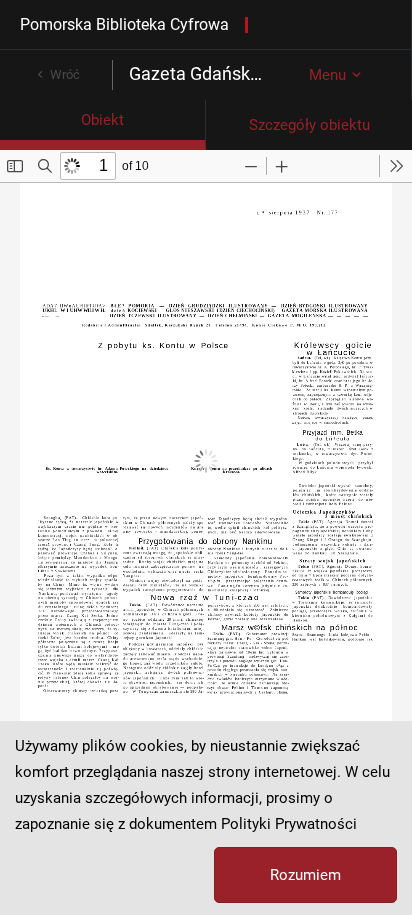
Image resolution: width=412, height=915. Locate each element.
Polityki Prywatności (289, 824)
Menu (327, 75)
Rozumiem (305, 875)
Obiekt (102, 120)
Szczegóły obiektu (309, 125)
